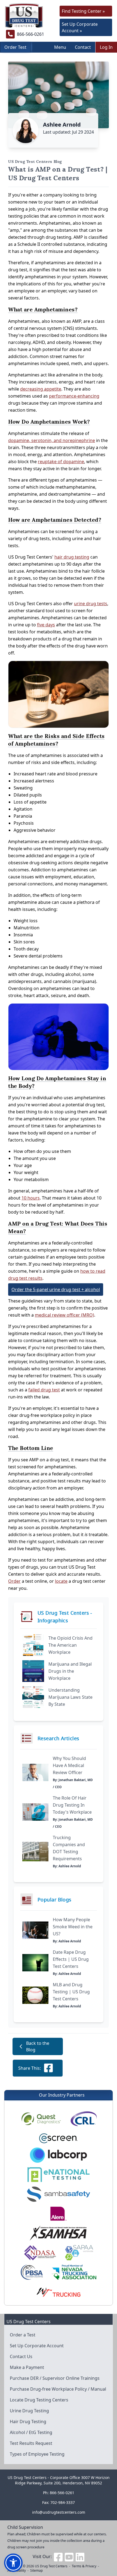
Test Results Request (31, 2443)
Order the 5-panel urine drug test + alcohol (56, 1289)
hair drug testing (72, 557)
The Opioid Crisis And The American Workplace (70, 1645)
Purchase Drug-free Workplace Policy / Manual (58, 2389)
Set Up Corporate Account (37, 2346)
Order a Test (23, 2335)
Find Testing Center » (83, 11)
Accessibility (17, 2570)
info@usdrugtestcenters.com (59, 2512)
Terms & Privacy (84, 2566)
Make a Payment (27, 2367)
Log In (106, 47)
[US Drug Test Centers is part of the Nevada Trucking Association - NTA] (74, 2272)
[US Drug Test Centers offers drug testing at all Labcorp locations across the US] (59, 2155)
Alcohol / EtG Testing (31, 2432)
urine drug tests (91, 604)
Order (14, 1581)
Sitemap (36, 2570)
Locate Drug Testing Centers (39, 2400)
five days (46, 625)
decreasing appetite (41, 389)
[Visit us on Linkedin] (80, 2556)
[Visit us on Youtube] (69, 2556)
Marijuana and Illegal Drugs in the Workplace (70, 1671)
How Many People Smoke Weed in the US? (73, 1927)
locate (61, 1581)
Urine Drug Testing (29, 2411)
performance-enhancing (74, 396)
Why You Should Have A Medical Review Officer (69, 1765)
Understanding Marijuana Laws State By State (70, 1697)
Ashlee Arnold (62, 125)
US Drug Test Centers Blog (35, 162)
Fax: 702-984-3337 (59, 2502)
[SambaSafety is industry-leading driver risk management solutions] (59, 2194)
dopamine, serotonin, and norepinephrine (52, 440)
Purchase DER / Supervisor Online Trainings (55, 2378)
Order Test (15, 47)
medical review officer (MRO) (64, 1315)
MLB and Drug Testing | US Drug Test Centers (71, 1992)
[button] (13, 2563)
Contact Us (21, 2356)
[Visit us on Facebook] (58, 2556)
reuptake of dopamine (61, 462)
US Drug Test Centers (51, 2566)
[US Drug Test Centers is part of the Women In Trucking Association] (58, 2292)
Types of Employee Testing (37, 2454)
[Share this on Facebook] (48, 2068)
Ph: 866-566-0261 (59, 2493)
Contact (83, 47)
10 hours (31, 1198)
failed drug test (44, 1390)
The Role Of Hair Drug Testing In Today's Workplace (72, 1805)
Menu (60, 47)
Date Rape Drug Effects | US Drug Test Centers (71, 1959)
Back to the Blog (38, 2046)
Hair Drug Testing (28, 2422)
